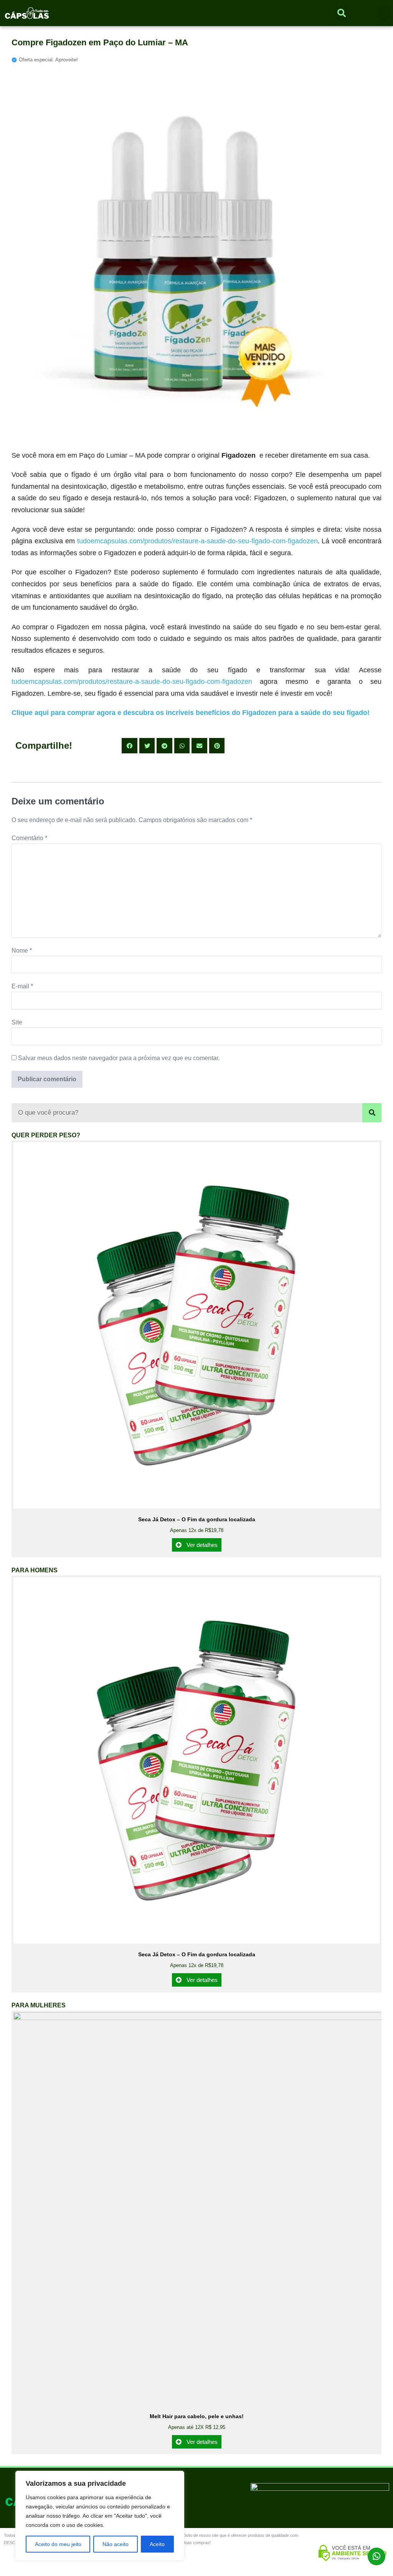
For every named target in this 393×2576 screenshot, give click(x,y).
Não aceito (116, 2544)
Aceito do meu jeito (58, 2544)
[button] (384, 13)
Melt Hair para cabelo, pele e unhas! (197, 2416)
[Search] (372, 1113)
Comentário (29, 838)
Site (17, 1022)
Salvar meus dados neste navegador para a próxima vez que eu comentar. (119, 1058)
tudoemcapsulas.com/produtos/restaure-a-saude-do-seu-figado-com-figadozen (197, 541)
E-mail (22, 986)
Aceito (157, 2544)
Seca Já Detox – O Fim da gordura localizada (197, 1519)
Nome (22, 950)
